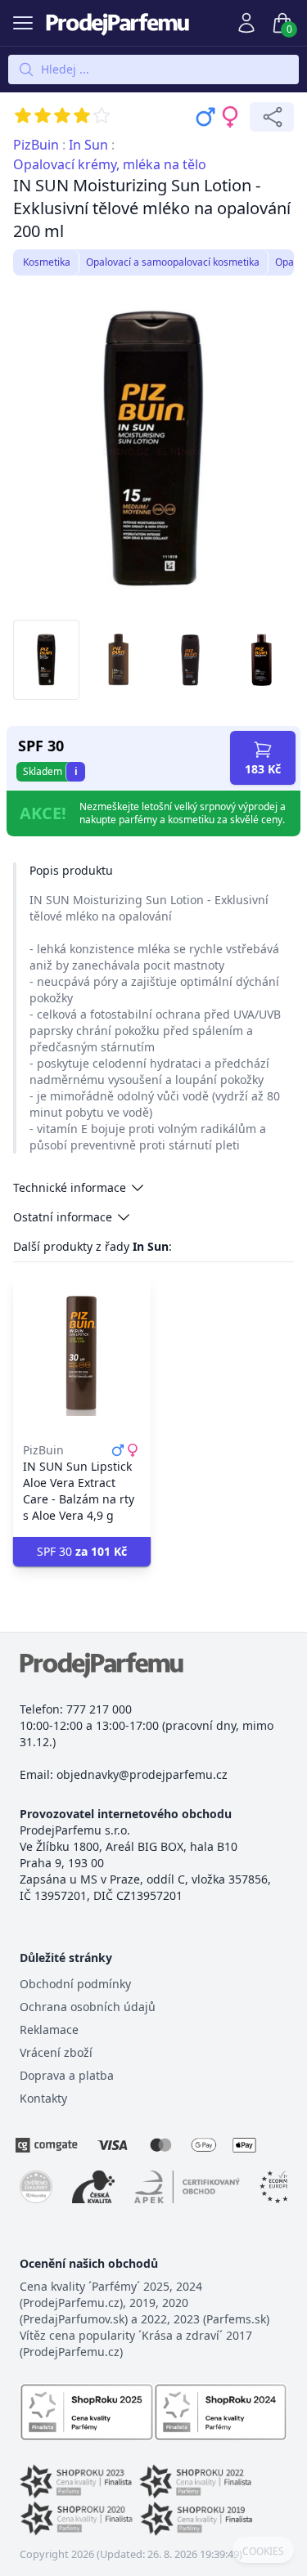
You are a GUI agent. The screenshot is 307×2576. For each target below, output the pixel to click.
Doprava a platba (67, 2075)
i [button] (76, 771)
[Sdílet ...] (272, 117)
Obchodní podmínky (75, 1984)
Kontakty (43, 2098)
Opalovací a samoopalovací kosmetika (173, 262)
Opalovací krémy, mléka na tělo (110, 164)
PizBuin (36, 145)
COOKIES (263, 2551)
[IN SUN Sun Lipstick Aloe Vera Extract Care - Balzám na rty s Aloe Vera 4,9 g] (82, 1354)
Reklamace (49, 2029)
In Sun (88, 145)
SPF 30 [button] (82, 1551)
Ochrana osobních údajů (88, 2007)
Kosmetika (47, 262)
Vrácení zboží (56, 2052)
